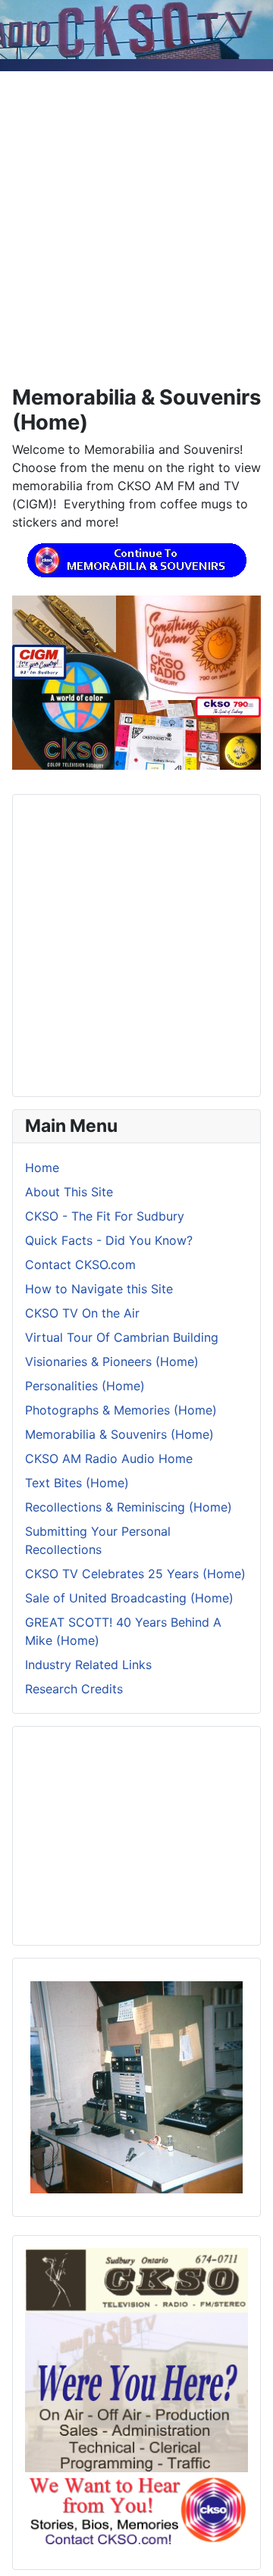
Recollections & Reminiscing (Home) (129, 1507)
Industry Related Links (88, 1665)
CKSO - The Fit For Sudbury (105, 1216)
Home (42, 1168)
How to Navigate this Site (99, 1289)
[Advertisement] (136, 208)
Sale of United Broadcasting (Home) (129, 1598)
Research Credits (74, 1689)
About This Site (69, 1192)
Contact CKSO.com (80, 1265)
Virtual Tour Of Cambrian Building (122, 1337)
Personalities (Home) (85, 1386)
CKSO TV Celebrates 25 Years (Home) (135, 1574)
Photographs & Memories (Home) (121, 1410)
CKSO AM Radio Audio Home (109, 1458)
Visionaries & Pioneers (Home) (112, 1361)
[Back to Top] (246, 2548)
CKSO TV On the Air (82, 1313)
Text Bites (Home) (77, 1483)
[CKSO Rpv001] (136, 2086)
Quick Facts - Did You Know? (109, 1240)
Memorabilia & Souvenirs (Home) (119, 1434)
